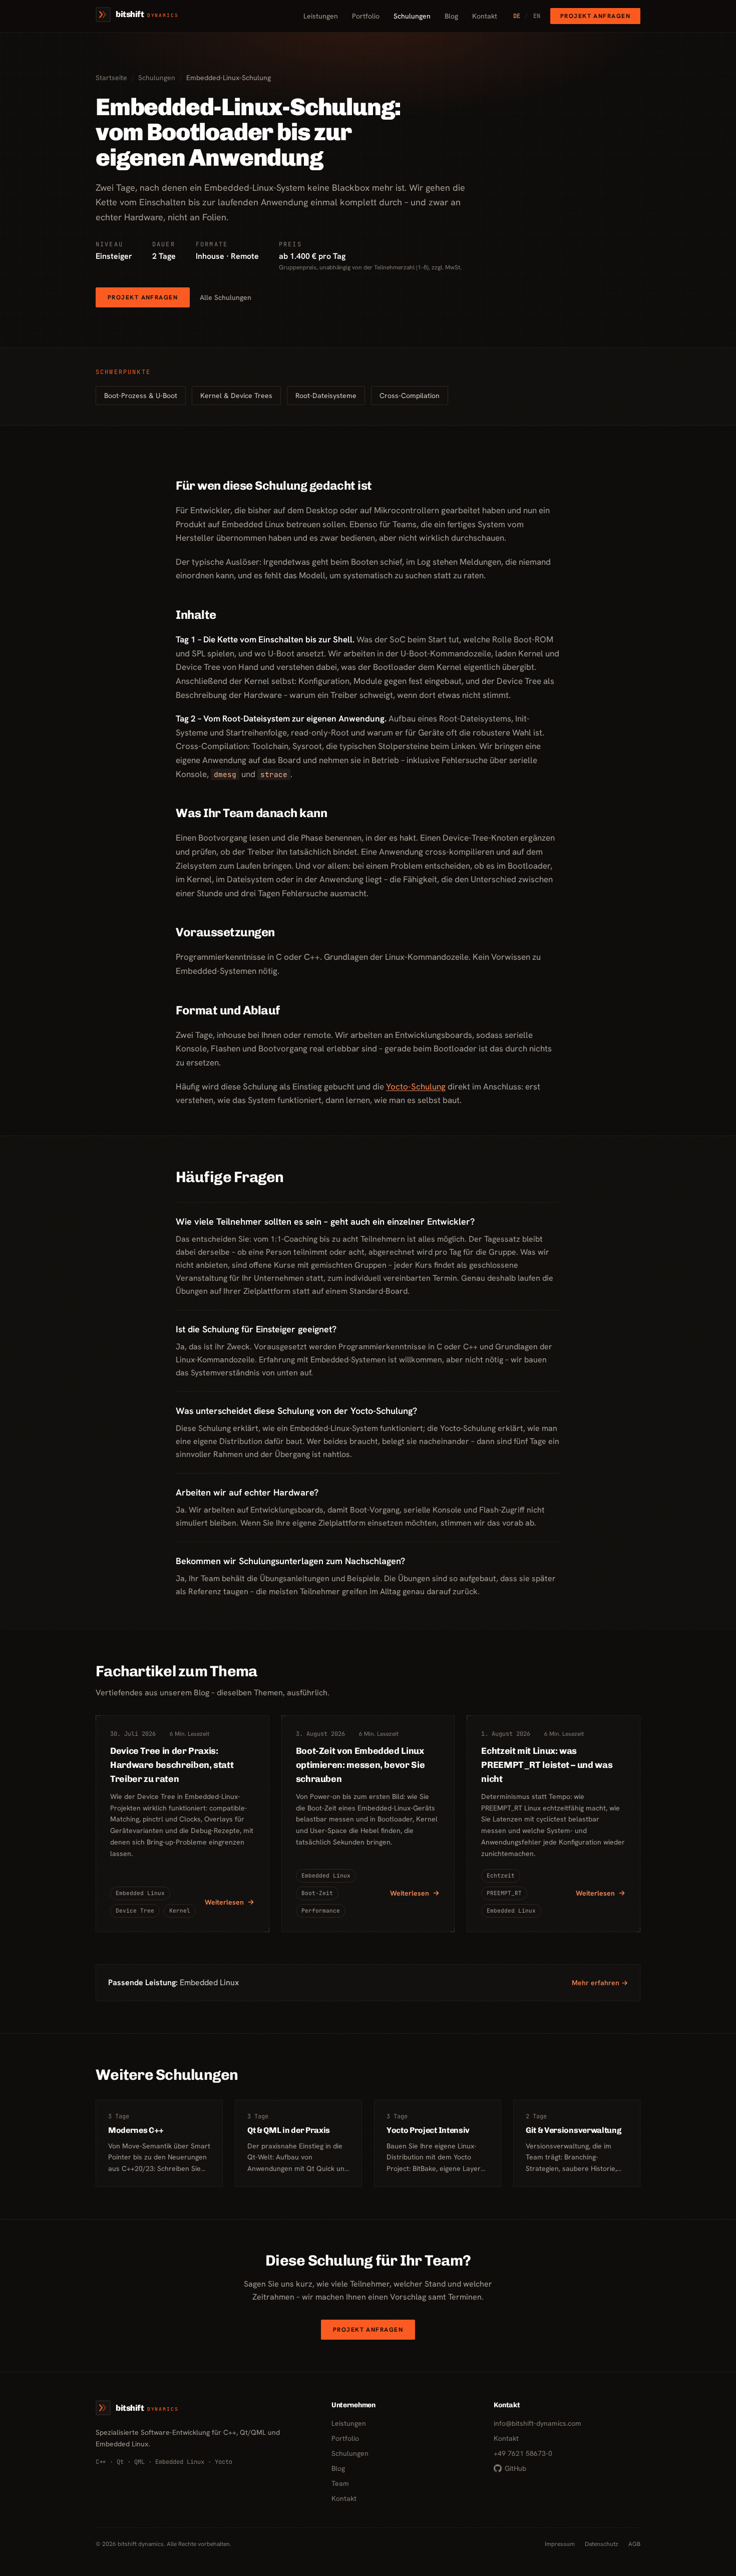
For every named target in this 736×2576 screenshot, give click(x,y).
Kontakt (485, 16)
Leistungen (321, 16)
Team (340, 2483)
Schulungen (412, 16)
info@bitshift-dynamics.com (537, 2423)
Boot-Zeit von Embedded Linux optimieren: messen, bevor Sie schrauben (360, 1765)
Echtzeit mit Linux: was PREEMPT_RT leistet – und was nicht (547, 1765)
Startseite (111, 78)
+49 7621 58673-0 (523, 2453)
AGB (634, 2544)
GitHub (515, 2468)
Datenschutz (602, 2544)
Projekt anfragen (595, 16)
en (532, 16)
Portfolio (366, 16)
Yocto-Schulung (416, 1086)
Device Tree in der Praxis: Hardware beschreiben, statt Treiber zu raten (172, 1765)
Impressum (560, 2544)
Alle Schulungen (226, 297)
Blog (451, 16)
